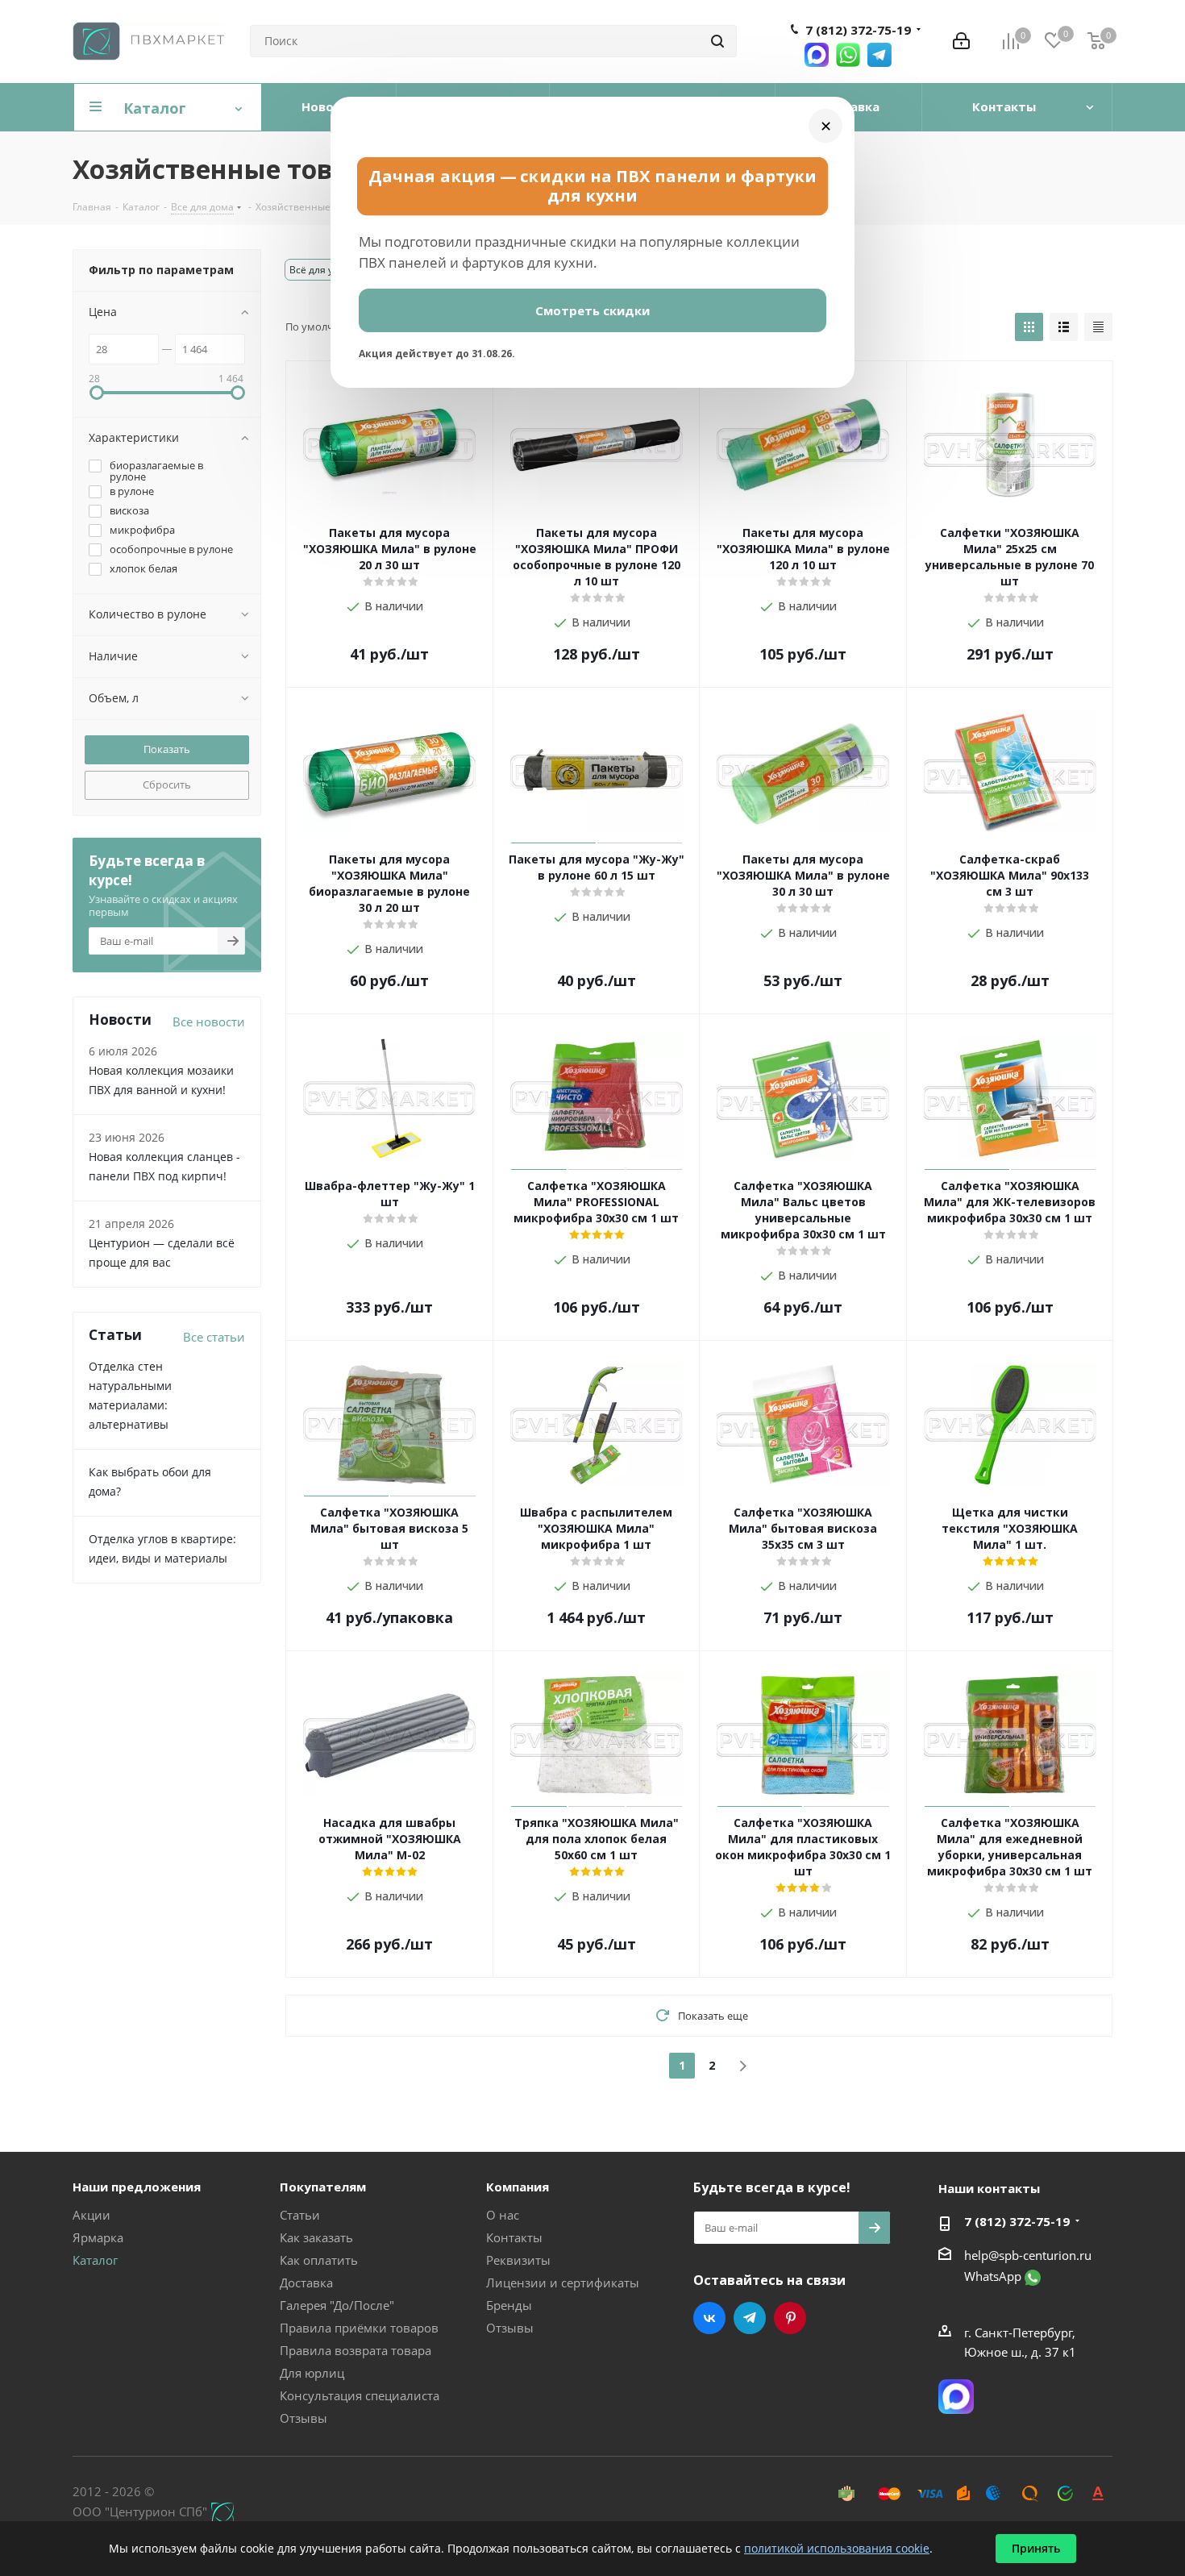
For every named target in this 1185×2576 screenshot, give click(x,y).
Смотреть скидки (592, 310)
